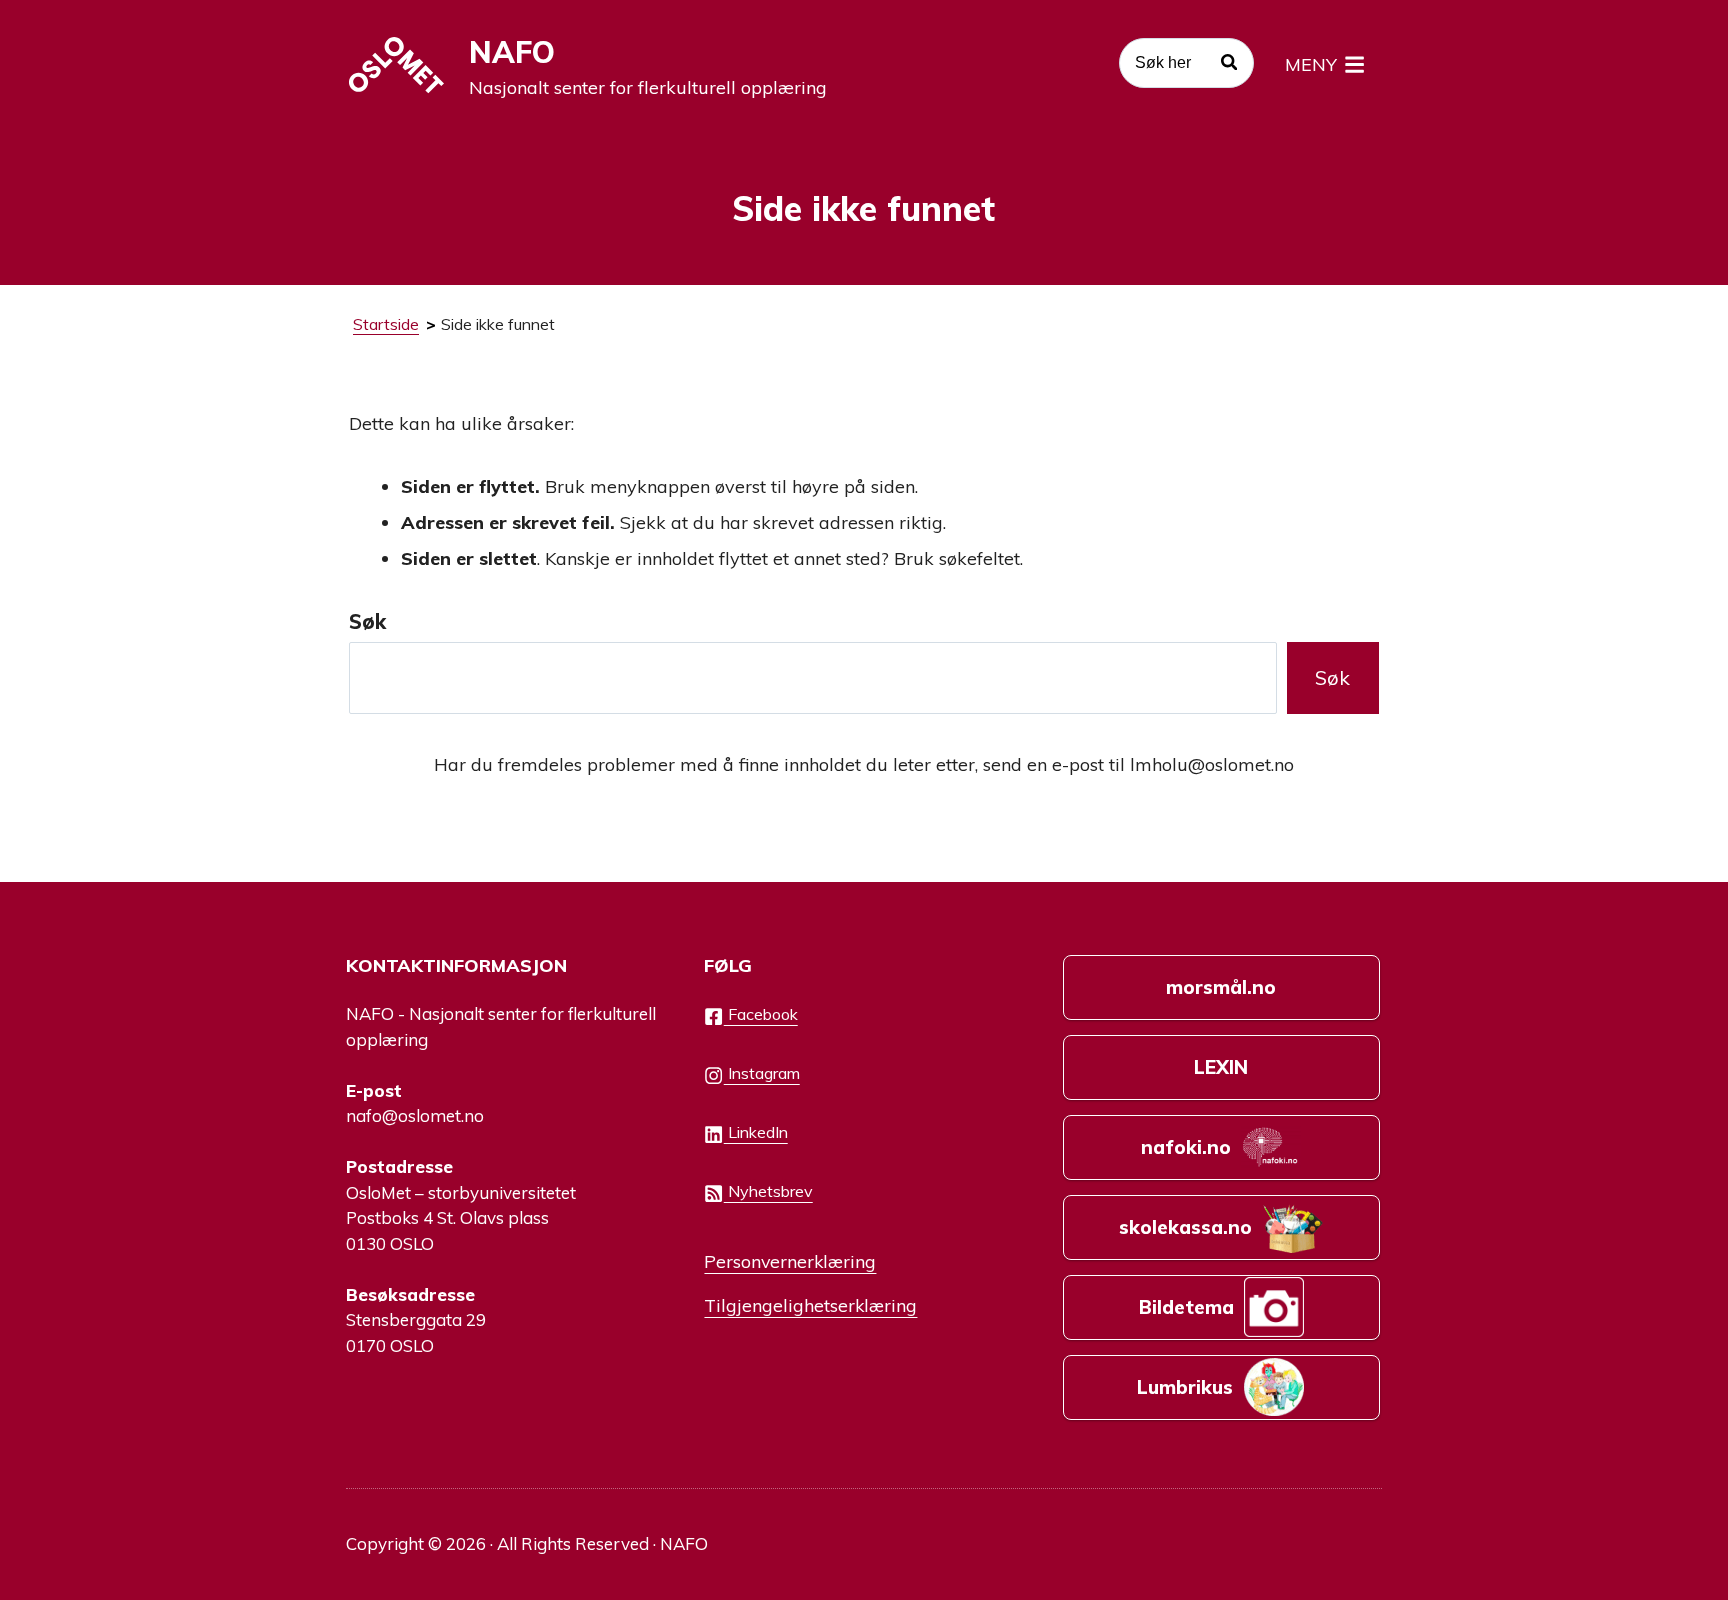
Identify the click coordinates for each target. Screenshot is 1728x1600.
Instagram (762, 1073)
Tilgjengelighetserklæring (810, 1305)
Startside (386, 324)
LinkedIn (756, 1132)
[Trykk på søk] (1229, 65)
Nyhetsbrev (768, 1191)
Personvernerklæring (790, 1261)
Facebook (761, 1014)
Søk (367, 621)
